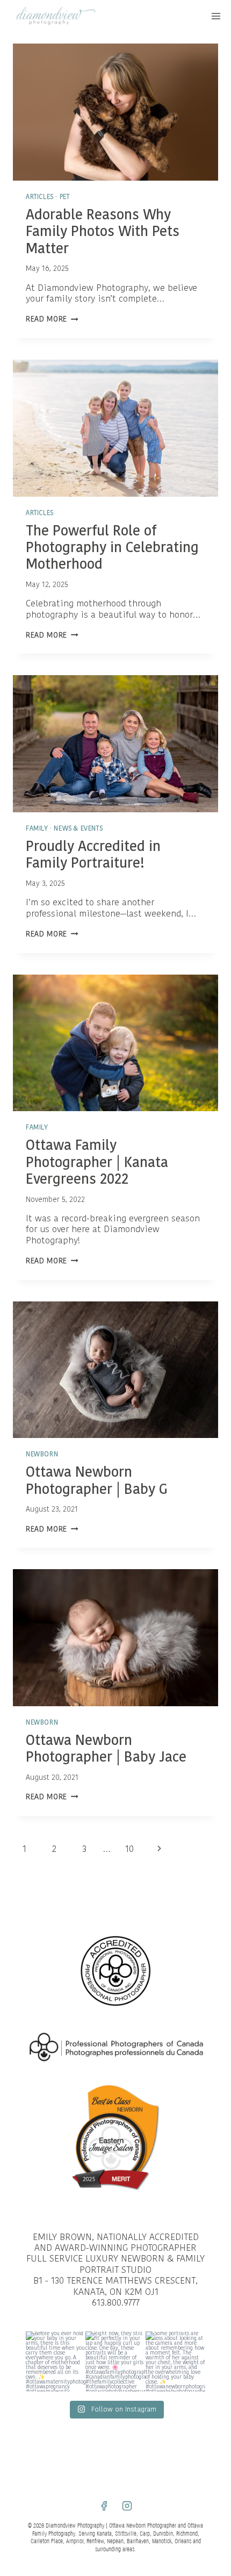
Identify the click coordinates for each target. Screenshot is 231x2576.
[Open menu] (216, 16)
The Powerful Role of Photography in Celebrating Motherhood (112, 549)
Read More (52, 320)
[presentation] (115, 112)
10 (129, 1849)
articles (40, 197)
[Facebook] (104, 2506)
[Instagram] (127, 2506)
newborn (42, 1455)
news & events (78, 829)
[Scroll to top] (221, 1815)
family (37, 829)
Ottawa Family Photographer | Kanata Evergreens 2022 (97, 1163)
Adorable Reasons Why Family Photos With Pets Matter (103, 232)
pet (65, 197)
